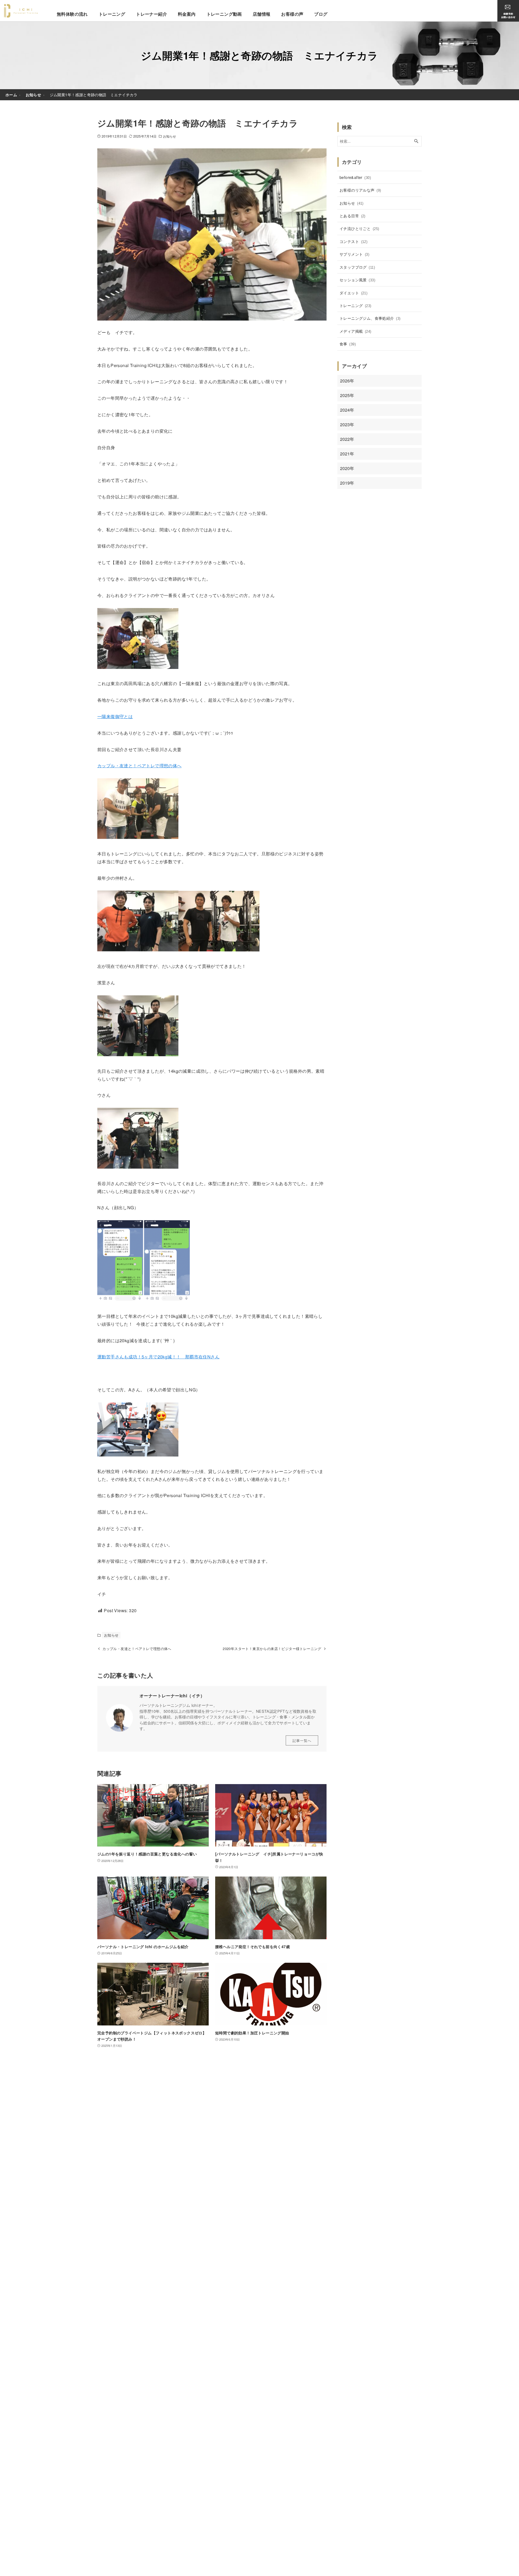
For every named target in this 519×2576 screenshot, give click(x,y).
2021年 (347, 454)
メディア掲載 (355, 331)
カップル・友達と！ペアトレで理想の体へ (139, 766)
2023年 (347, 424)
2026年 (347, 381)
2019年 (347, 483)
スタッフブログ (357, 267)
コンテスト (353, 241)
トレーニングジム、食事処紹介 (370, 318)
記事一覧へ (302, 1740)
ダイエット (353, 293)
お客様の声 (292, 14)
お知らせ (169, 136)
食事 (348, 344)
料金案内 (187, 14)
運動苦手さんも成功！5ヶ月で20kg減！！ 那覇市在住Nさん (158, 1357)
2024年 (347, 410)
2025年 (347, 395)
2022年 (347, 439)
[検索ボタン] (416, 141)
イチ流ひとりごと (359, 228)
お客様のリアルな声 (360, 190)
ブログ (321, 14)
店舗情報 (262, 14)
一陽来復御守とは (115, 716)
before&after (355, 177)
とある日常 (352, 216)
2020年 (347, 468)
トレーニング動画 (224, 14)
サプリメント (354, 254)
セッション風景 (357, 280)
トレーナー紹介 (152, 14)
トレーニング (112, 14)
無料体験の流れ (72, 14)
